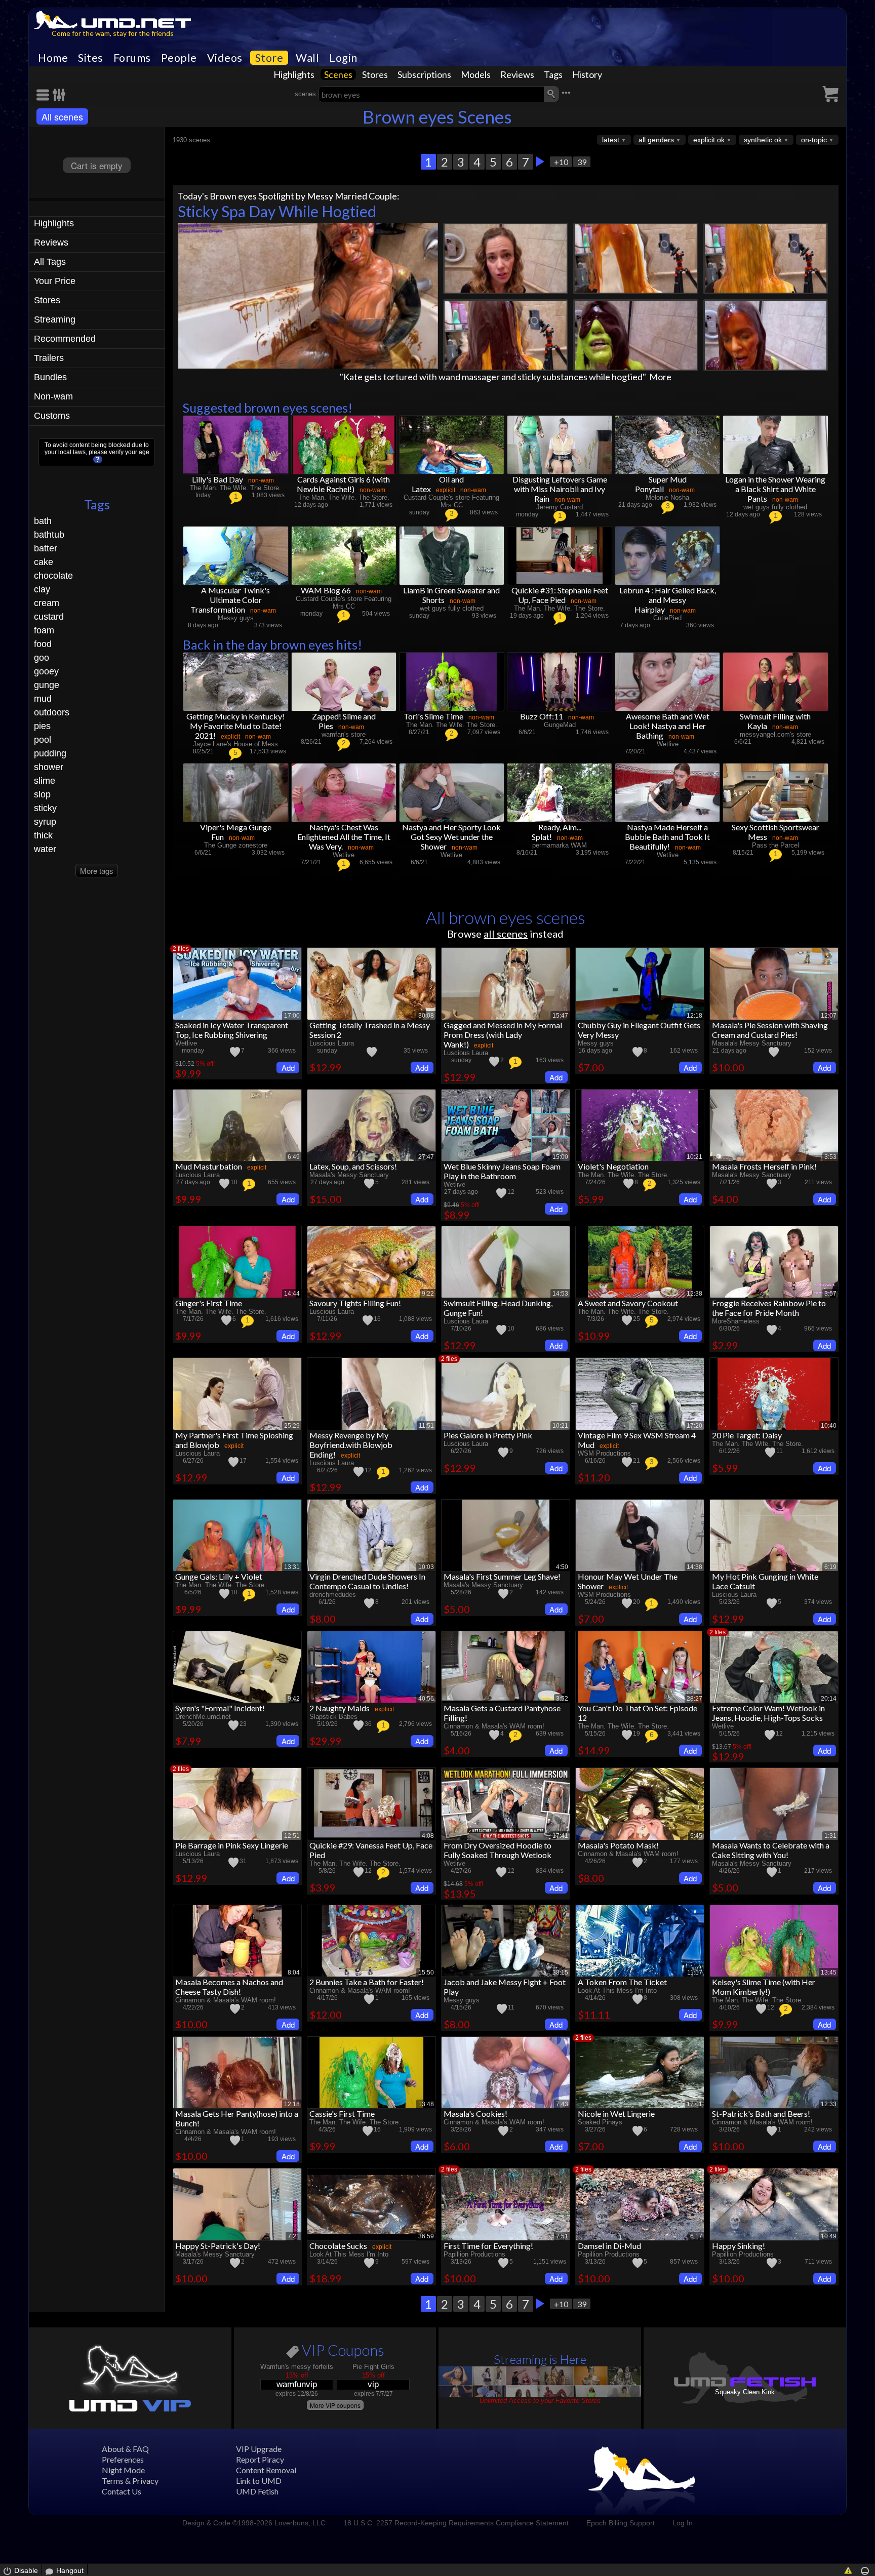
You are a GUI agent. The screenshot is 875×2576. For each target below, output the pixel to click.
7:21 (294, 2236)
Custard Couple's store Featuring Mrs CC (451, 501)
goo (42, 658)
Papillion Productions (474, 2254)
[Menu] (45, 95)
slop (42, 794)
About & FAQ (125, 2449)
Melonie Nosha (667, 497)
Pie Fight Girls (373, 2367)
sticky (45, 808)
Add (288, 1068)
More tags (97, 871)
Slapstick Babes (333, 1717)
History (587, 74)
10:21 (694, 1157)
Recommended (65, 339)
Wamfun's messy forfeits (297, 2367)
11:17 (695, 1973)
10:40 (829, 1426)
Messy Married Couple (352, 196)
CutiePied (667, 618)
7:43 (562, 2104)
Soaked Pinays (600, 2122)
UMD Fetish (257, 2491)
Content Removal (266, 2470)
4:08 (428, 1836)
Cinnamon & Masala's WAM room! (494, 1726)
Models (476, 74)
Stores (375, 74)
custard (49, 617)
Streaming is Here (540, 2359)
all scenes (506, 934)
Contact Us (122, 2491)
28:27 (694, 1699)
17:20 (694, 1426)
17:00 (292, 1016)
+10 (561, 162)
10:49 (829, 2236)
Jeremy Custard (560, 507)
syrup (45, 822)
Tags (553, 74)
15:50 (426, 1973)
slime (45, 781)
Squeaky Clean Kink (745, 2392)
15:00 (560, 1157)
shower (49, 767)
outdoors (52, 712)
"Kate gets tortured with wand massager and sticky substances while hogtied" (493, 377)
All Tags (50, 262)
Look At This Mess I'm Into (617, 1990)
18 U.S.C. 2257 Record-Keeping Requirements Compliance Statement (456, 2523)
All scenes (62, 116)
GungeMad (560, 725)
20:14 (829, 1699)
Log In (683, 2523)
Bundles (50, 377)
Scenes (338, 74)
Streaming (55, 319)
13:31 (292, 1567)
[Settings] (59, 95)
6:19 (830, 1567)
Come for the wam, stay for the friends (113, 33)
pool (43, 740)
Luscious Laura (332, 1043)
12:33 (829, 2104)
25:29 (292, 1426)
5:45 (696, 1836)
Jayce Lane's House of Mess (235, 744)
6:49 (294, 1157)
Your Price (55, 281)
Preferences (123, 2459)
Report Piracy (260, 2459)
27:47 (426, 1157)
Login (343, 58)
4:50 (562, 1567)
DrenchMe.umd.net (203, 1717)
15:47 (560, 1016)
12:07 (829, 1016)
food (43, 644)
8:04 (294, 1973)
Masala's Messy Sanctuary (752, 1043)
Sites (91, 58)
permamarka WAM (560, 845)
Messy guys (236, 618)
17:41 (560, 1836)
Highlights (294, 74)
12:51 (292, 1836)
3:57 (830, 1294)
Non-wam (53, 396)
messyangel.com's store (775, 734)
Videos (225, 58)
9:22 (428, 1294)
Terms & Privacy (130, 2481)
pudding (50, 753)
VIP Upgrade (259, 2449)
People (179, 58)
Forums (132, 58)
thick (43, 835)
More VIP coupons (335, 2405)
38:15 (560, 1973)
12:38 (694, 1294)
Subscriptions (424, 74)
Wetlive (668, 744)
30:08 (426, 1016)
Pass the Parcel (775, 845)
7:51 (562, 2236)
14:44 (292, 1294)
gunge (47, 685)
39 (582, 162)
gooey (46, 671)
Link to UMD (259, 2481)
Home (53, 58)
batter (46, 548)
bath (43, 521)
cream (47, 603)
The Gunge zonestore (236, 845)
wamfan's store (344, 734)
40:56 (426, 1699)
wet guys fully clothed (775, 507)
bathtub (49, 535)
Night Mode (123, 2470)
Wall (307, 58)
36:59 (426, 2236)
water (45, 849)
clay (42, 589)
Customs (52, 416)
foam (44, 630)
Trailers (49, 358)
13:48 (426, 2104)
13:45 (829, 1973)
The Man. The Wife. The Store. (235, 488)
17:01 (694, 2104)
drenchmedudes (333, 1595)
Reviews (517, 74)
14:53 (560, 1294)
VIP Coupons (342, 2352)
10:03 (426, 1567)
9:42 (294, 1699)
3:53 (830, 1157)
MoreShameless (736, 1321)
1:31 (830, 1836)
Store (269, 58)
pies (42, 726)
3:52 (562, 1699)
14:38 (694, 1567)
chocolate (53, 576)
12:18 (694, 1016)
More (660, 377)
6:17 (696, 2236)
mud (43, 699)
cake (44, 562)
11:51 (426, 1426)
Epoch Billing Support (621, 2523)
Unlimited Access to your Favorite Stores (540, 2401)
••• (566, 93)
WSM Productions (604, 1453)
